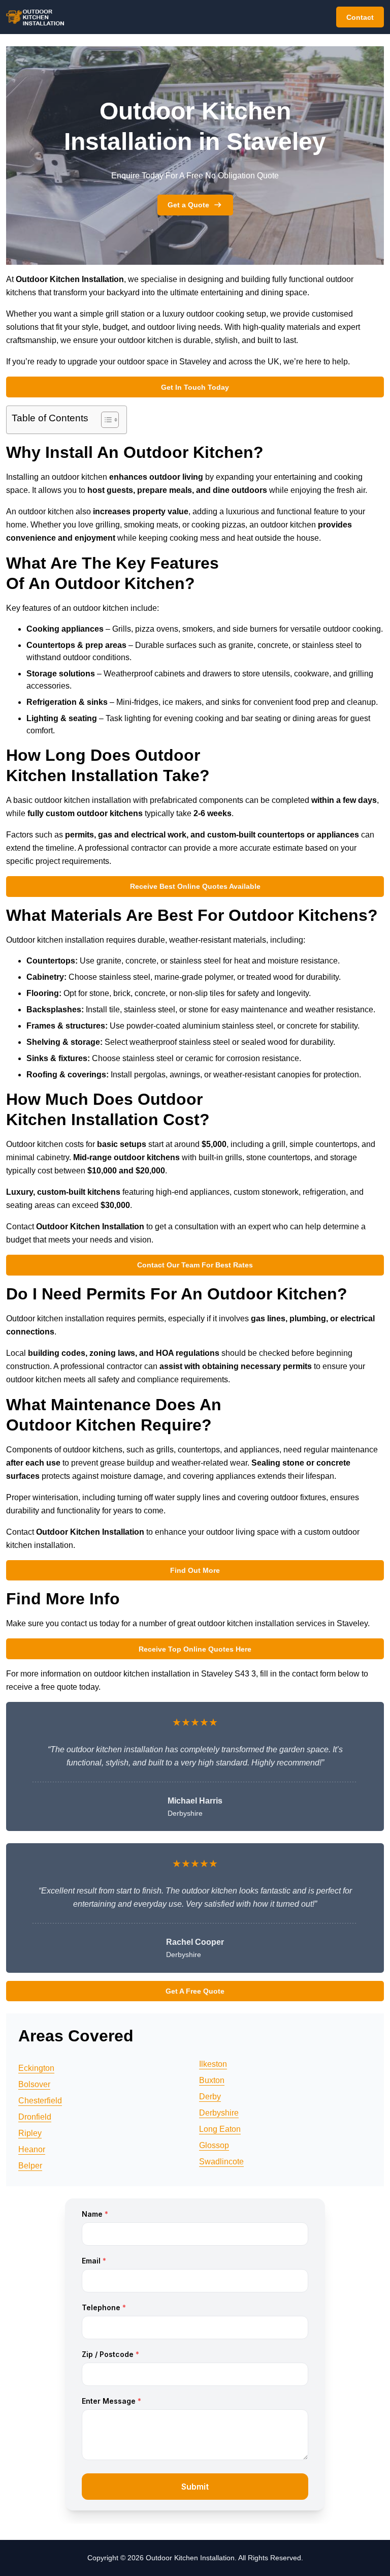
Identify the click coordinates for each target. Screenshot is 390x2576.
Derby (210, 2097)
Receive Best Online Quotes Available (195, 886)
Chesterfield (40, 2101)
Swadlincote (221, 2162)
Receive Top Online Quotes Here (195, 1649)
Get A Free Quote (195, 1991)
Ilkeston (213, 2064)
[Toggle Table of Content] (105, 420)
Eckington (36, 2068)
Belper (30, 2166)
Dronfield (35, 2117)
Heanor (32, 2149)
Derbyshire (219, 2113)
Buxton (212, 2080)
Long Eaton (220, 2129)
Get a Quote (188, 205)
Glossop (214, 2145)
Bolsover (34, 2084)
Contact (360, 17)
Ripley (30, 2133)
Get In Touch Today (195, 387)
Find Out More (195, 1570)
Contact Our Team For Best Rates (195, 1265)
